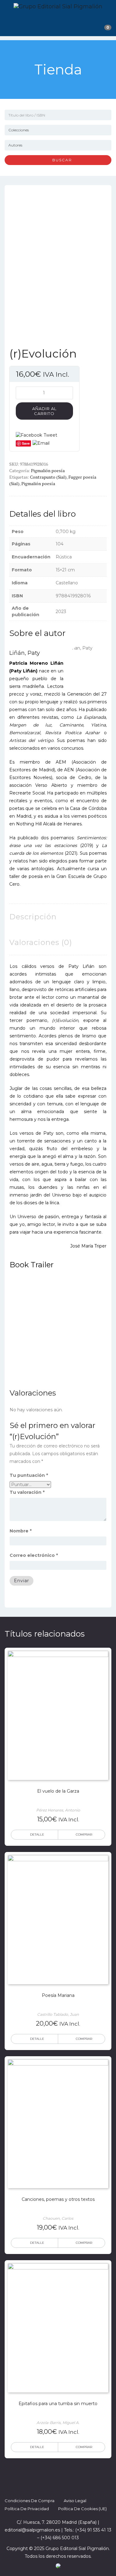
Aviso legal (75, 2501)
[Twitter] (53, 2485)
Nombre (21, 1531)
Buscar (60, 160)
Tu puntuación (29, 1475)
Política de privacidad (27, 2509)
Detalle (37, 1835)
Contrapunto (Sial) (48, 477)
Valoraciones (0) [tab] (41, 942)
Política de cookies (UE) (82, 2509)
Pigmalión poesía (48, 470)
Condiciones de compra (30, 2501)
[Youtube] (75, 2485)
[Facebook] (41, 2485)
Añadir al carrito (44, 411)
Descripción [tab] (33, 917)
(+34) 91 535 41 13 (93, 2530)
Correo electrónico (34, 1555)
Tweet (50, 435)
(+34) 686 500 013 (60, 2538)
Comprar (84, 1835)
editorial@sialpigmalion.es (32, 2530)
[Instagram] (64, 2485)
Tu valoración (27, 1492)
